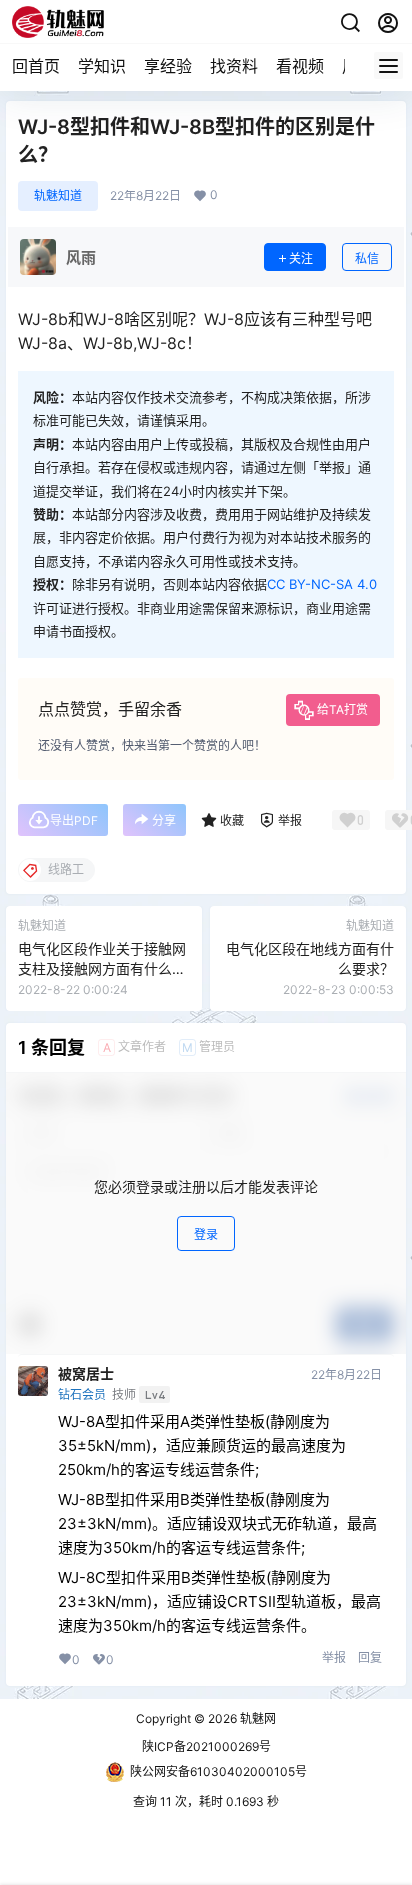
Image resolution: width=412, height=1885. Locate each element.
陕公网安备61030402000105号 (218, 1771)
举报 (334, 1657)
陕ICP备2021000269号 (206, 1746)
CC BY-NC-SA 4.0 (322, 584)
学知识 (102, 66)
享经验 (168, 66)
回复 (370, 1657)
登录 (206, 1234)
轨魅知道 (58, 195)
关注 (301, 258)
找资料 (234, 66)
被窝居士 (86, 1374)
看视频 (300, 66)
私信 (367, 258)
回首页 (36, 66)
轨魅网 (256, 1718)
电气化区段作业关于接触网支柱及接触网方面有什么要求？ (102, 968)
